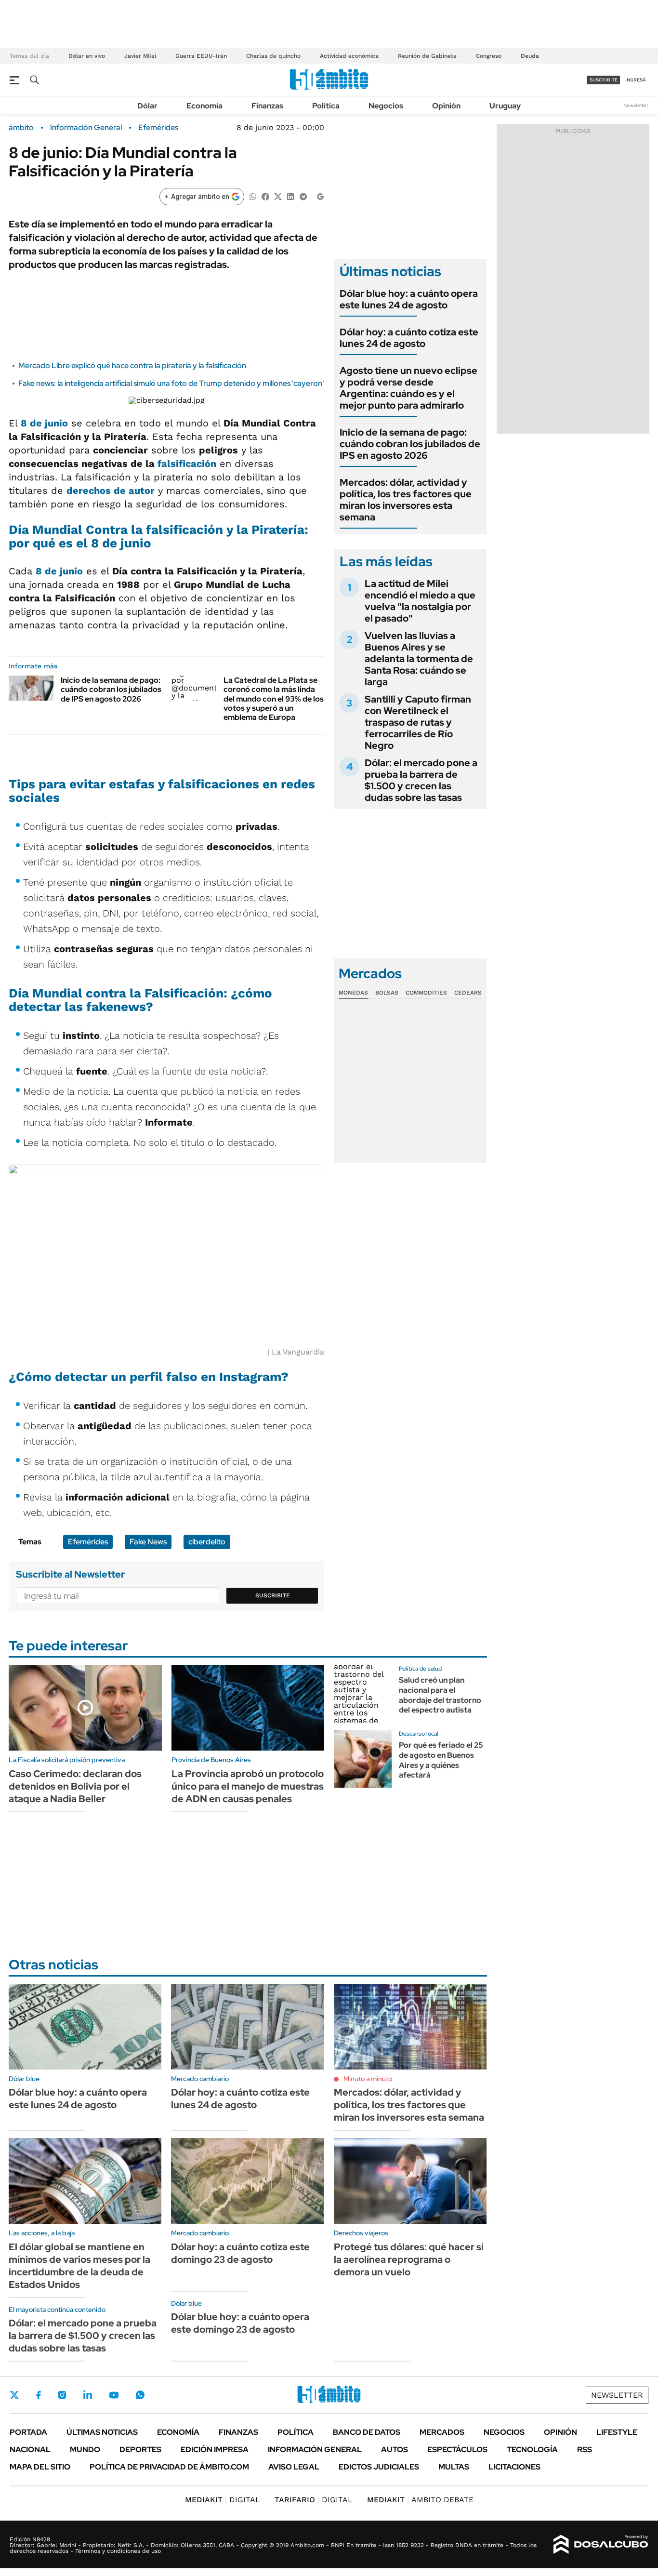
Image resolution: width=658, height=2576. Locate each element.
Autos (395, 2450)
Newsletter (636, 105)
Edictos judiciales (379, 2467)
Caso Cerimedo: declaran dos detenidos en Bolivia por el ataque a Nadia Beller (75, 1786)
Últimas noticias (102, 2432)
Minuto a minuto (368, 2079)
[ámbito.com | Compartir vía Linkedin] (290, 196)
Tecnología (532, 2450)
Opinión (446, 106)
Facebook (39, 2395)
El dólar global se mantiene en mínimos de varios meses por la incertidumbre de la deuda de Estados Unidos (79, 2266)
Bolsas (387, 993)
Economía (204, 106)
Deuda (530, 56)
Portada (28, 2432)
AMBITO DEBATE (420, 2500)
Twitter (14, 2395)
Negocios (386, 106)
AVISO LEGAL (294, 2467)
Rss (585, 2450)
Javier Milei (140, 56)
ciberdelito (207, 1542)
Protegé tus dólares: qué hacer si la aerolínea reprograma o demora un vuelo (409, 2259)
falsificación (187, 464)
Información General (86, 128)
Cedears (468, 993)
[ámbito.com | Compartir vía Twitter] (278, 196)
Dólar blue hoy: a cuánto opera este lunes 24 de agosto (409, 299)
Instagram (62, 2395)
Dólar (147, 106)
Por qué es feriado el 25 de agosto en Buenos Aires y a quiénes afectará (441, 1760)
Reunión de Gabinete (427, 56)
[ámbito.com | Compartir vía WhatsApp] (253, 196)
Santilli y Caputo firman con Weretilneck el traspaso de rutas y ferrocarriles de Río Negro (418, 722)
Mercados (442, 2432)
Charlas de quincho (273, 56)
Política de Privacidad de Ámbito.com (169, 2467)
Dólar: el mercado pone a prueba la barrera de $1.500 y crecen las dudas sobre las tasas (421, 780)
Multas (454, 2467)
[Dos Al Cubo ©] (601, 2545)
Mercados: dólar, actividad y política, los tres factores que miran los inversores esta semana (406, 500)
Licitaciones (514, 2467)
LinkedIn (88, 2395)
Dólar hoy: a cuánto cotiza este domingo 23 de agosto (240, 2253)
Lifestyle (617, 2432)
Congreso (489, 56)
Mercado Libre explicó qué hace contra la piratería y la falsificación (133, 365)
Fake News (148, 1542)
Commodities (426, 993)
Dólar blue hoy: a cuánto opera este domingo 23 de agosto (240, 2323)
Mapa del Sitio (40, 2467)
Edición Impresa (215, 2450)
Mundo (85, 2450)
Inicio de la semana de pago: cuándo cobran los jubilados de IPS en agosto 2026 (111, 689)
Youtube (114, 2395)
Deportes (140, 2450)
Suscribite (273, 1595)
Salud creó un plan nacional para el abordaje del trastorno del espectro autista (440, 1695)
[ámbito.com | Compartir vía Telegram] (303, 196)
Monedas (353, 993)
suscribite (604, 80)
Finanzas (267, 106)
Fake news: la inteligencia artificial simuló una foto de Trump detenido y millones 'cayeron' (171, 383)
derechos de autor (111, 491)
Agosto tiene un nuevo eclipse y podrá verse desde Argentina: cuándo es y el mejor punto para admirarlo (408, 388)
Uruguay (505, 106)
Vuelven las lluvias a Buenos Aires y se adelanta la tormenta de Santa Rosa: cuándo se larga (419, 659)
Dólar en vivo (87, 56)
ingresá (636, 80)
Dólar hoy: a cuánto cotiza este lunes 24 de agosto (409, 338)
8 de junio (44, 423)
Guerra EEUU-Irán (201, 56)
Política (326, 106)
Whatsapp (140, 2395)
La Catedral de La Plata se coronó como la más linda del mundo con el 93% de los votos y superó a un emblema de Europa (274, 699)
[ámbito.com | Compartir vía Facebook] (265, 196)
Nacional (30, 2450)
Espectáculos (457, 2450)
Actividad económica (349, 56)
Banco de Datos (367, 2432)
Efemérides (158, 128)
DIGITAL (223, 2500)
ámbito (21, 128)
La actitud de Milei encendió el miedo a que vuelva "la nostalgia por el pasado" (420, 601)
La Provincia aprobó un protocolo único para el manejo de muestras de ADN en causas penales (248, 1786)
